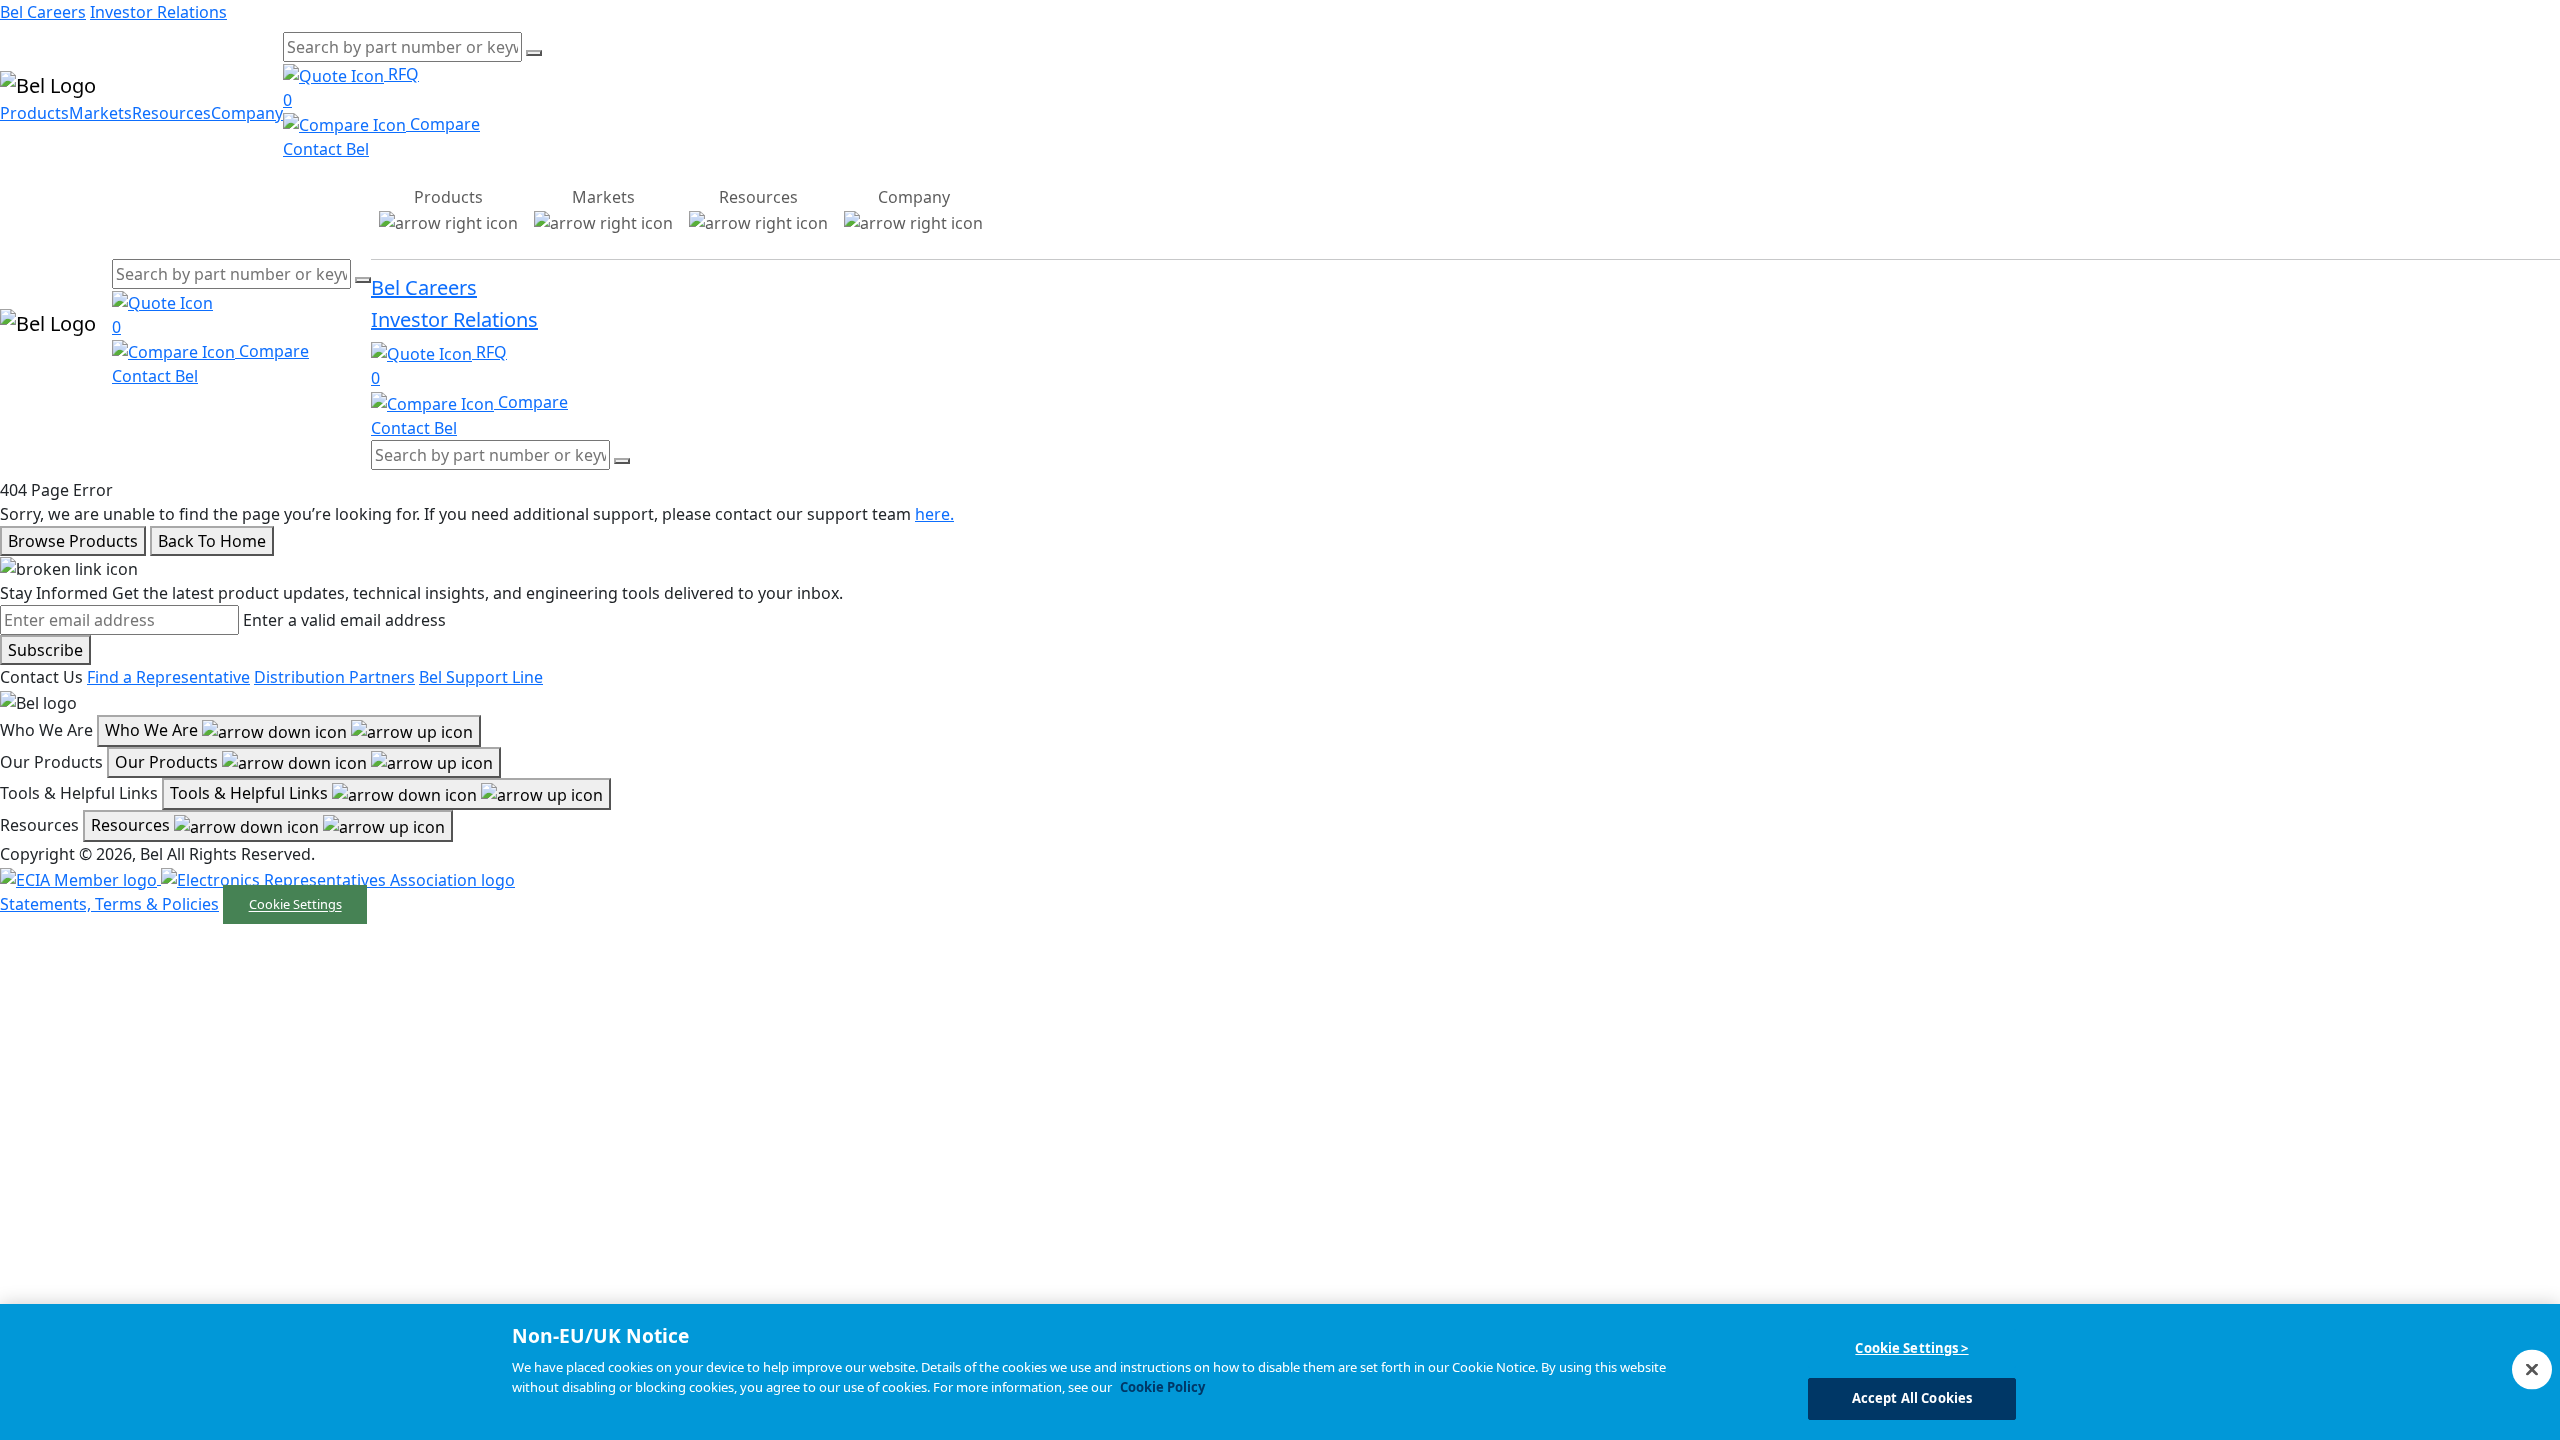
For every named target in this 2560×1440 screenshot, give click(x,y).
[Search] (534, 53)
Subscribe (45, 650)
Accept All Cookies (1912, 1398)
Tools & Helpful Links (251, 793)
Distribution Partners (334, 677)
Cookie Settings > (1911, 1348)
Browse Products (73, 541)
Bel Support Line (481, 677)
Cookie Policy (1162, 1387)
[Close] (2532, 1369)
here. (934, 514)
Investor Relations (158, 12)
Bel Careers (43, 12)
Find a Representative (168, 677)
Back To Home (212, 541)
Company (247, 113)
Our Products (168, 762)
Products (34, 113)
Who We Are (153, 730)
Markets (100, 113)
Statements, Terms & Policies (109, 904)
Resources (171, 113)
